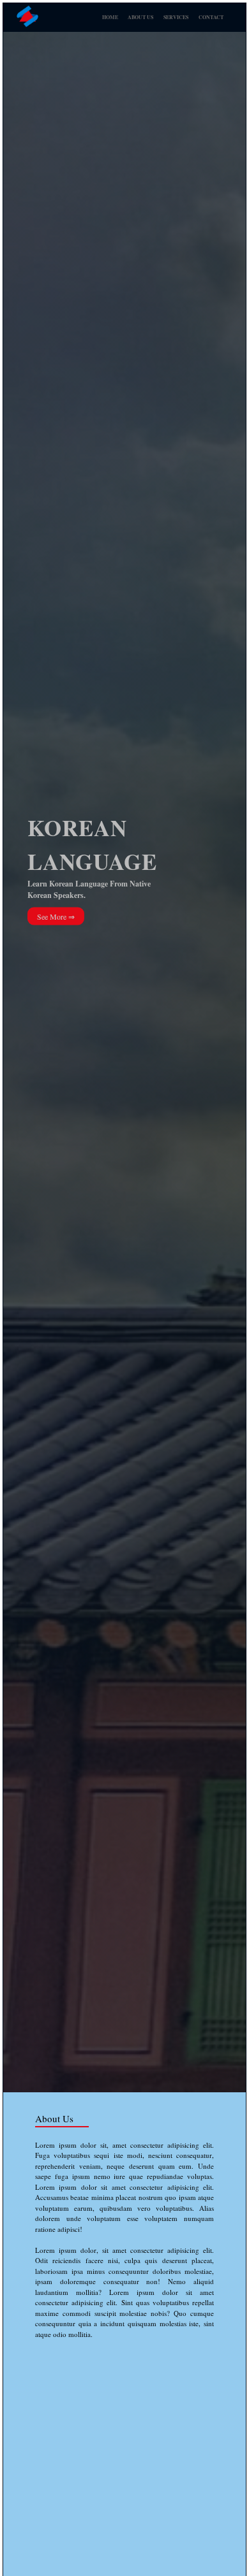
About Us (140, 17)
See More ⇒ (56, 916)
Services (176, 17)
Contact (211, 17)
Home (110, 17)
